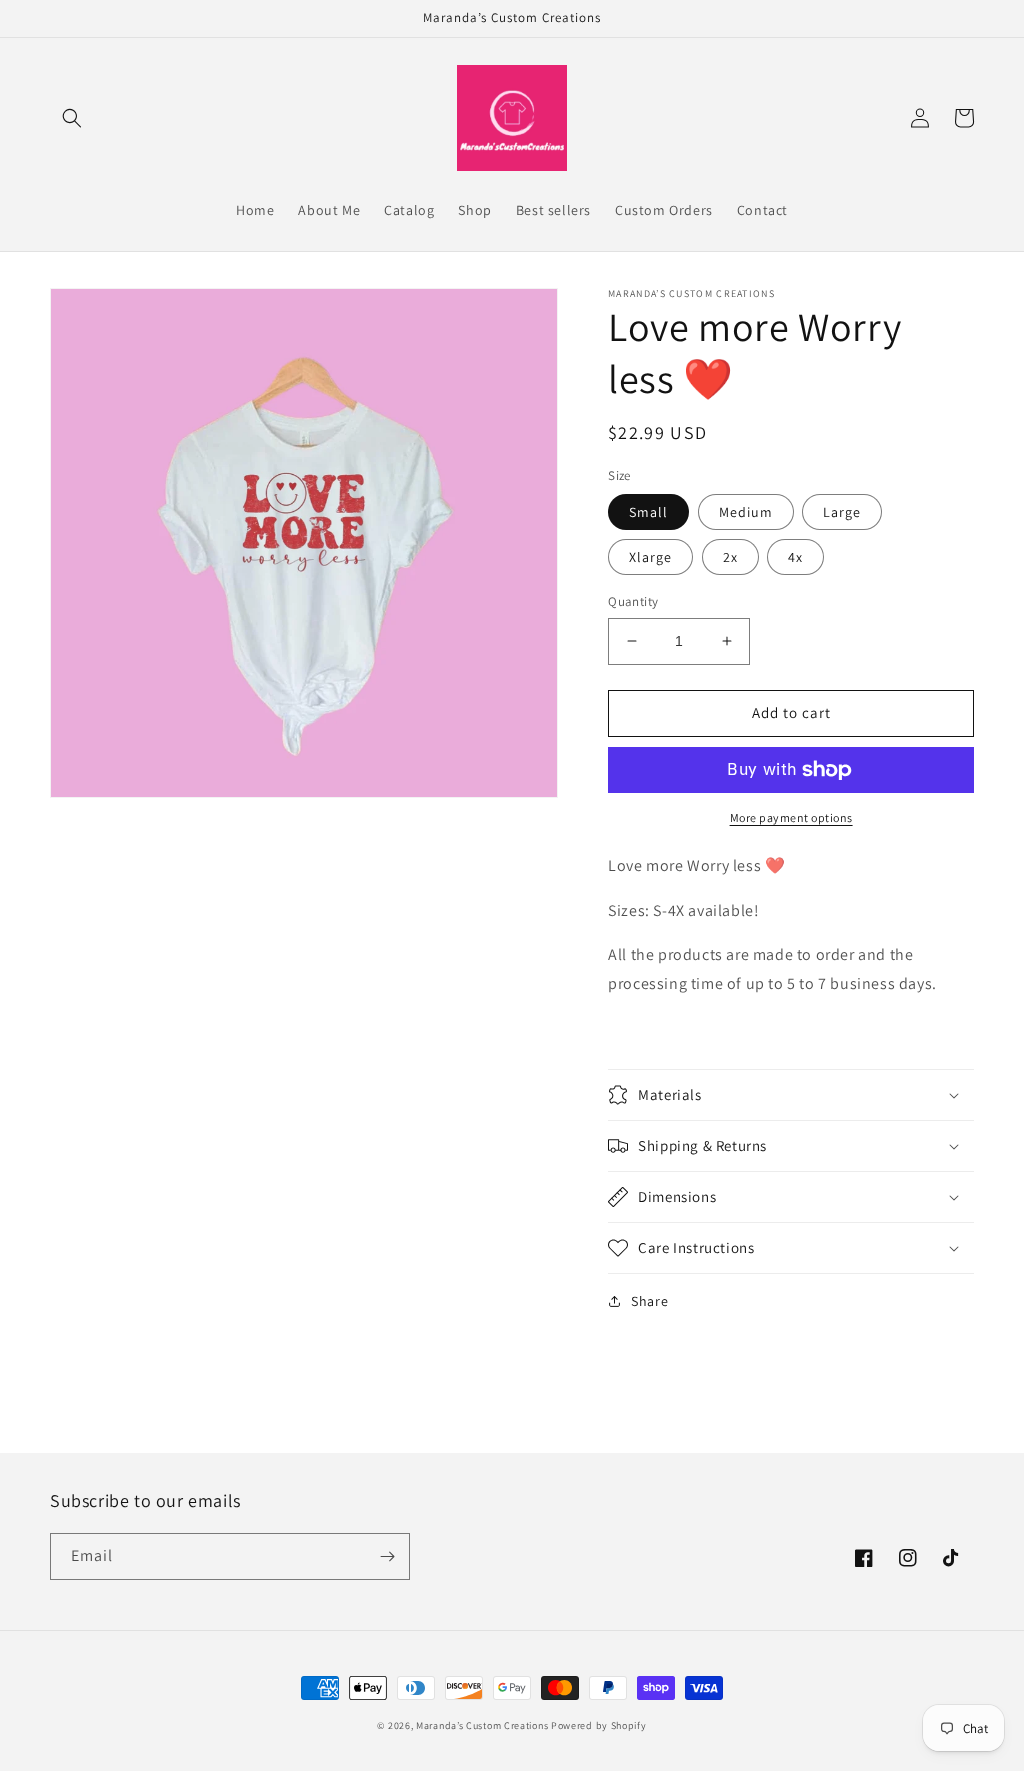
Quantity (633, 601)
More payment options (791, 817)
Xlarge (650, 557)
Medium (746, 512)
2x (730, 557)
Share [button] (649, 1301)
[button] (72, 118)
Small (648, 512)
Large (842, 512)
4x (795, 557)
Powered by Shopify (599, 1725)
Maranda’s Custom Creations (482, 1725)
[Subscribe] (387, 1556)
